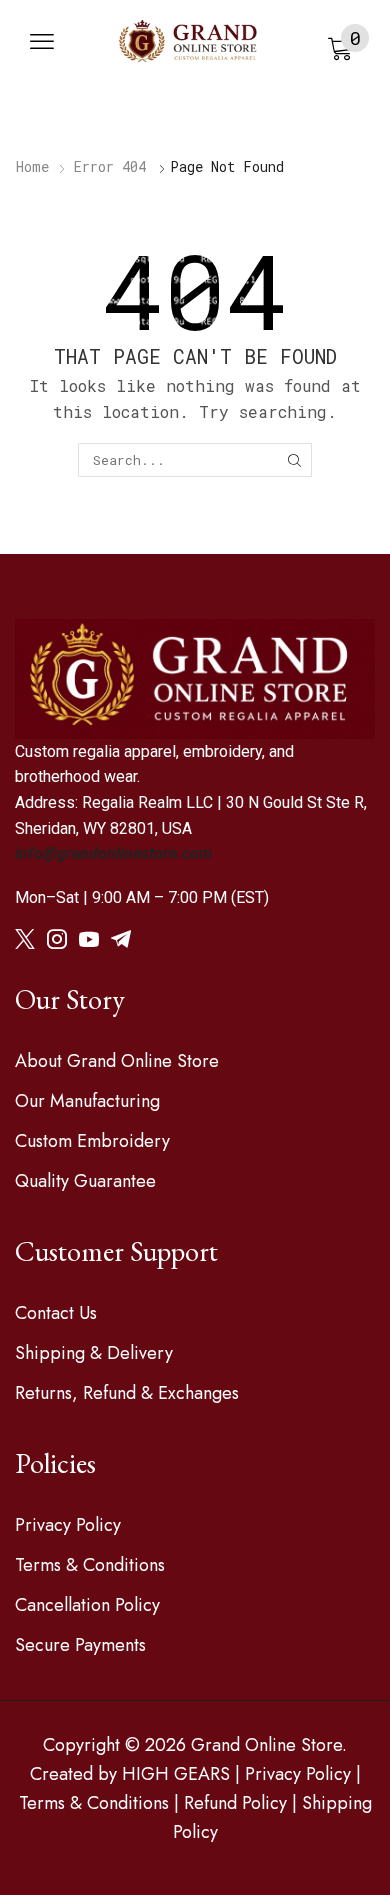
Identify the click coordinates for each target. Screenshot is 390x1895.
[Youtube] (89, 939)
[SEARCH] (294, 460)
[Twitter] (25, 939)
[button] (42, 42)
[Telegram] (121, 939)
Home (32, 166)
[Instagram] (57, 939)
